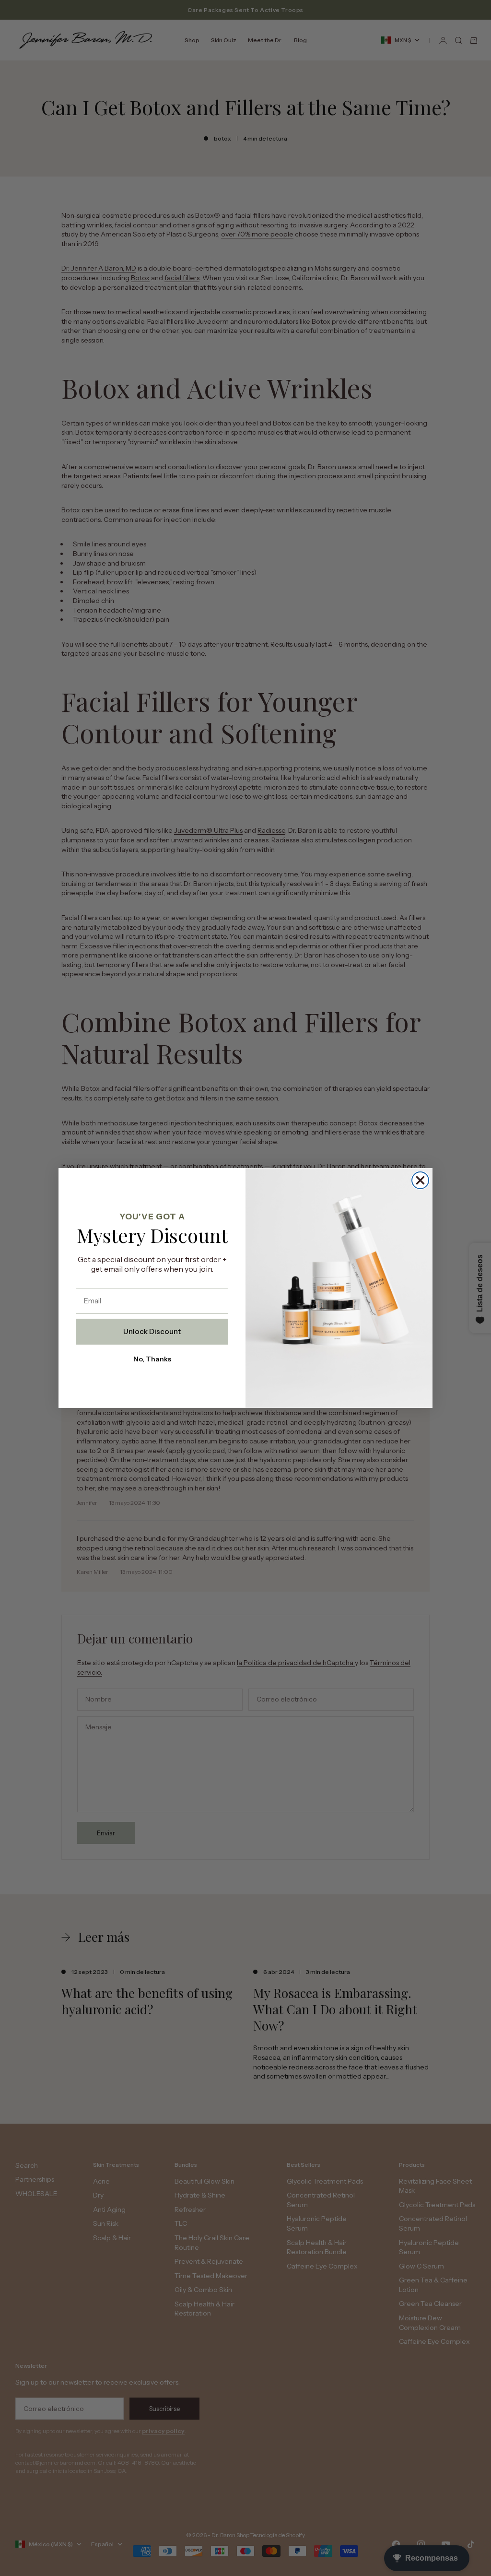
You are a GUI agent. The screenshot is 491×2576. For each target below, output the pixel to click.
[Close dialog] (420, 1180)
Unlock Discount (152, 1331)
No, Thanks (152, 1359)
